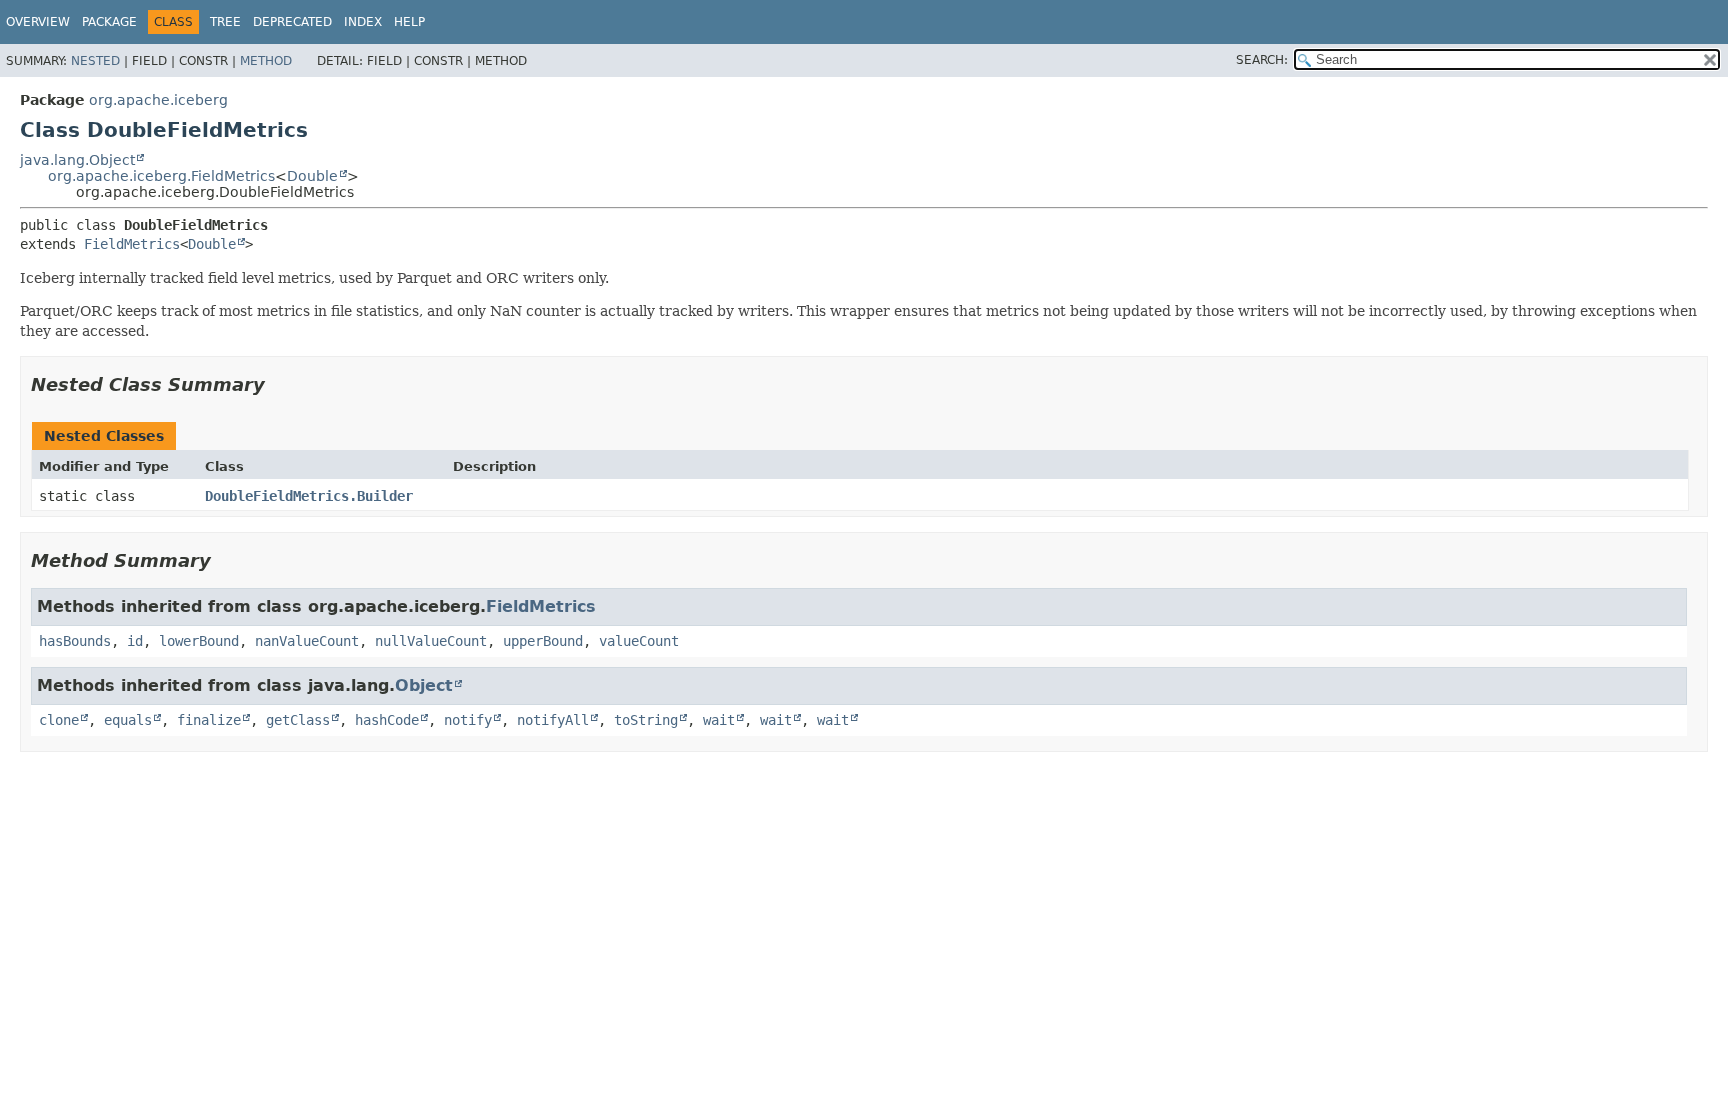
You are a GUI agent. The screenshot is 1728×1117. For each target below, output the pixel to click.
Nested (95, 61)
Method (266, 61)
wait (719, 720)
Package (109, 22)
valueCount (639, 641)
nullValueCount (431, 641)
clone (59, 720)
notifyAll (553, 720)
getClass (298, 720)
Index (363, 22)
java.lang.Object (77, 160)
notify (468, 720)
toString (646, 720)
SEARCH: (1262, 60)
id (135, 641)
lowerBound (199, 641)
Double (312, 176)
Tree (225, 22)
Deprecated (292, 22)
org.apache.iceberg (158, 100)
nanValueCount (307, 641)
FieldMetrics (132, 244)
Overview (38, 22)
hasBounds (75, 641)
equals (128, 720)
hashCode (387, 720)
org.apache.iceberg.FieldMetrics (161, 176)
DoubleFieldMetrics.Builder (309, 496)
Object (424, 685)
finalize (209, 720)
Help (409, 22)
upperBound (543, 641)
